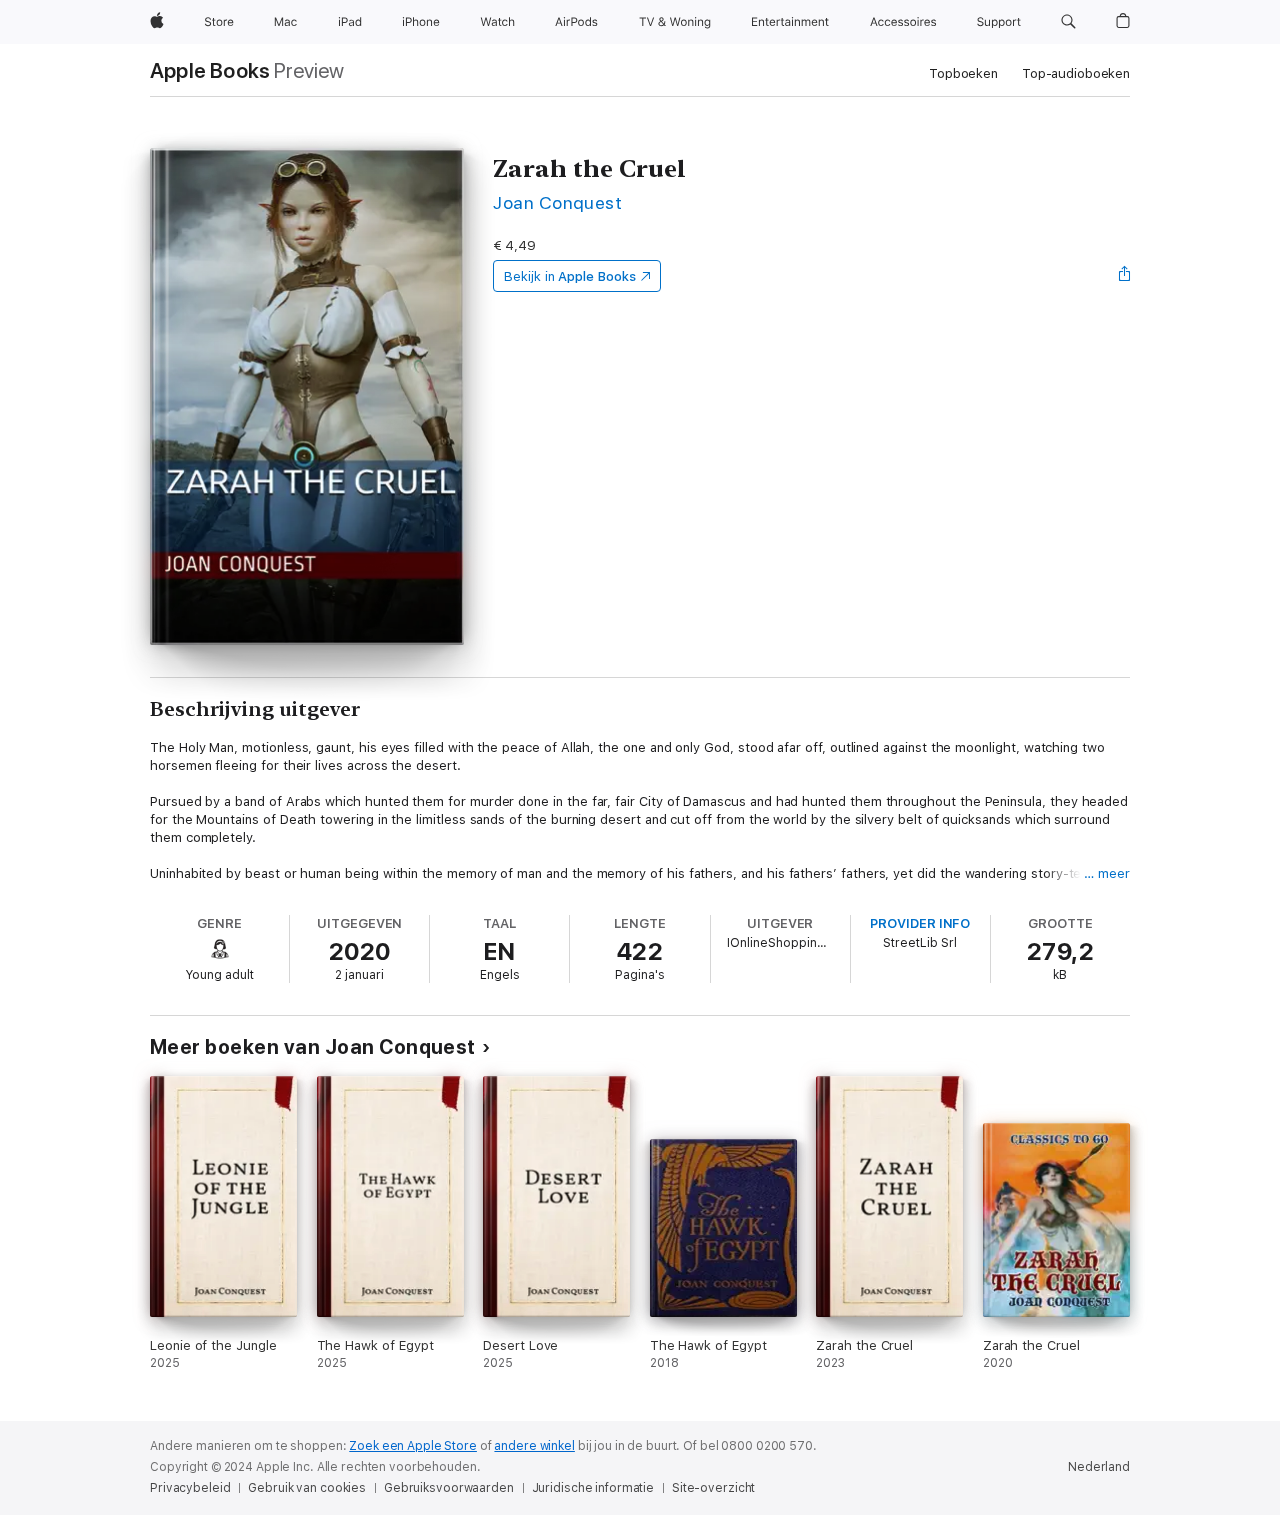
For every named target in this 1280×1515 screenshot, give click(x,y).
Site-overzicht (713, 1488)
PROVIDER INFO (920, 923)
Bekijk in (570, 276)
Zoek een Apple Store (413, 1446)
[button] (1068, 22)
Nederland (1099, 1467)
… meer (1107, 873)
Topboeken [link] (963, 73)
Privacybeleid (190, 1488)
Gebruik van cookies (307, 1488)
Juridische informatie (593, 1488)
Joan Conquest (557, 202)
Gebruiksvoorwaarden (449, 1488)
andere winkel (534, 1446)
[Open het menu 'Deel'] (1125, 276)
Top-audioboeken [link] (1076, 73)
